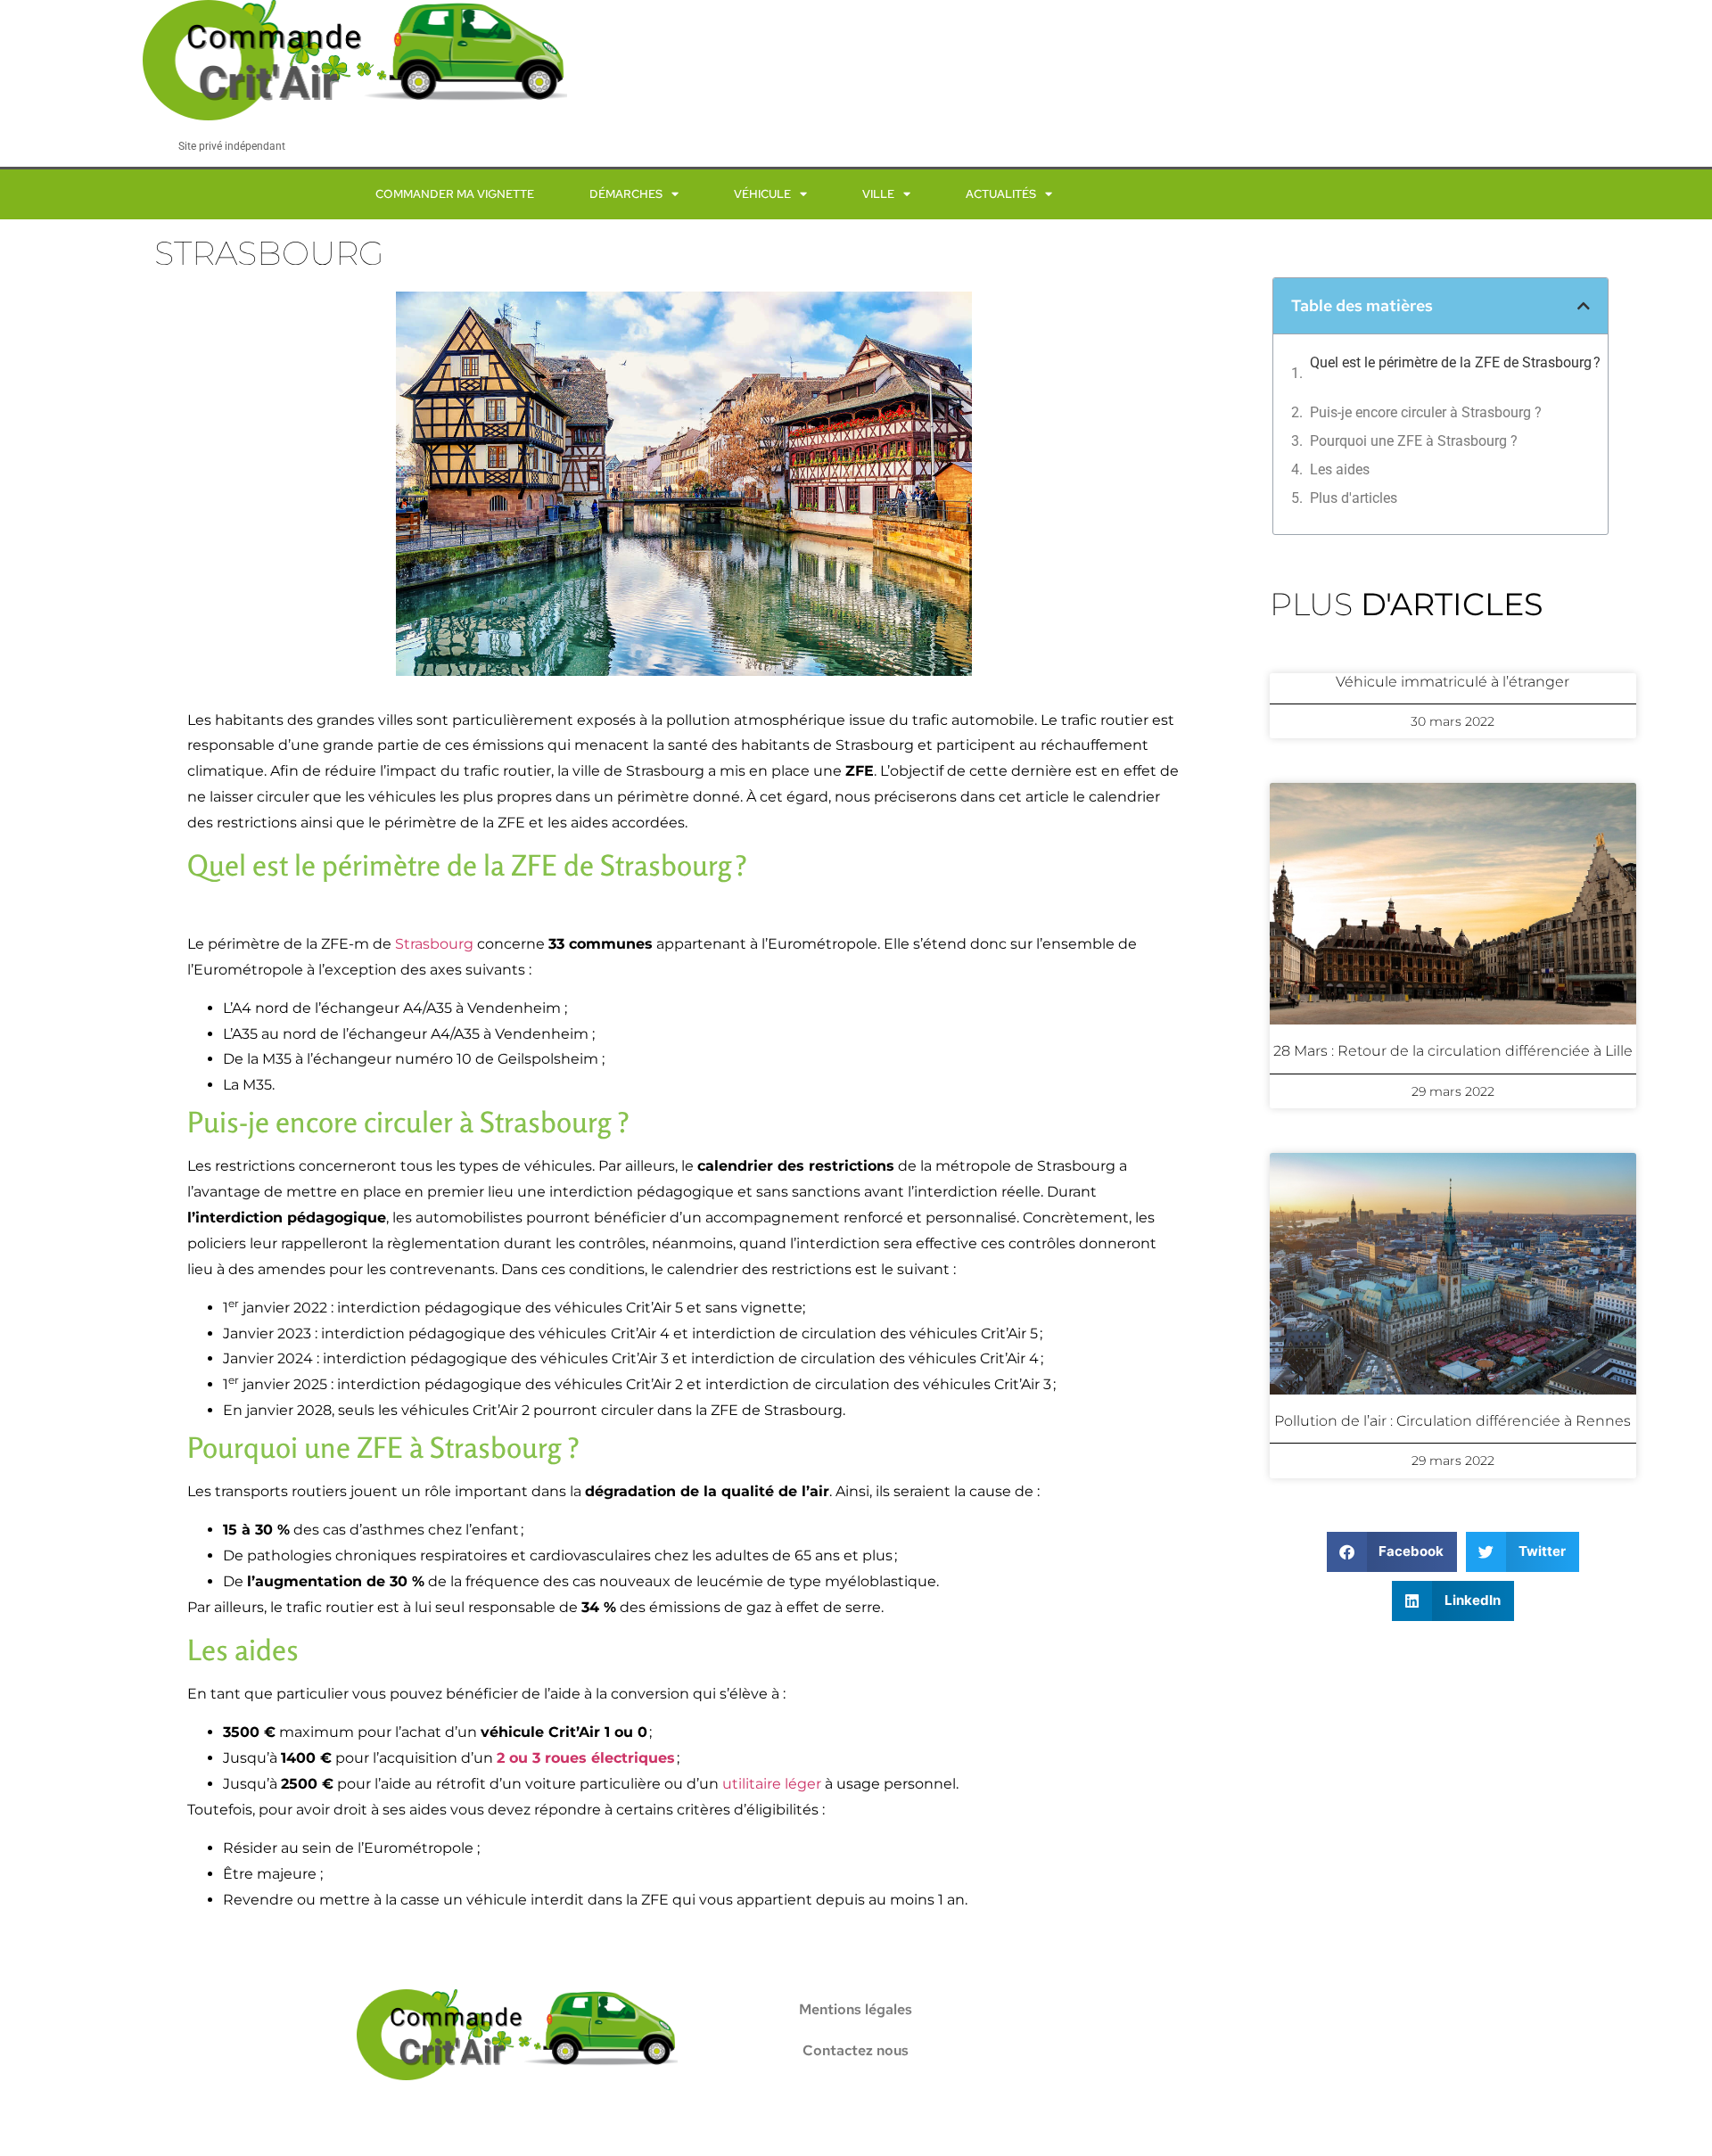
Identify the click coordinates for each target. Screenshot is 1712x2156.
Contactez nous (856, 2050)
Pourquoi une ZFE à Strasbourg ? (1414, 441)
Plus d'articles (1354, 498)
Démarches (626, 194)
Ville (878, 194)
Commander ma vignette (455, 194)
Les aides (1340, 469)
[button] (1584, 306)
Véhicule (762, 194)
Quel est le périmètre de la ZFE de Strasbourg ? (1460, 373)
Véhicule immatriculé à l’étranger (1453, 682)
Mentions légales (856, 2009)
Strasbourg (434, 944)
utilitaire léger (772, 1784)
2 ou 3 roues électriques (586, 1758)
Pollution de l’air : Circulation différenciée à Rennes (1453, 1421)
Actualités (1001, 194)
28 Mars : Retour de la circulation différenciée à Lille (1453, 1051)
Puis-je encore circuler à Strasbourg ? (1426, 412)
